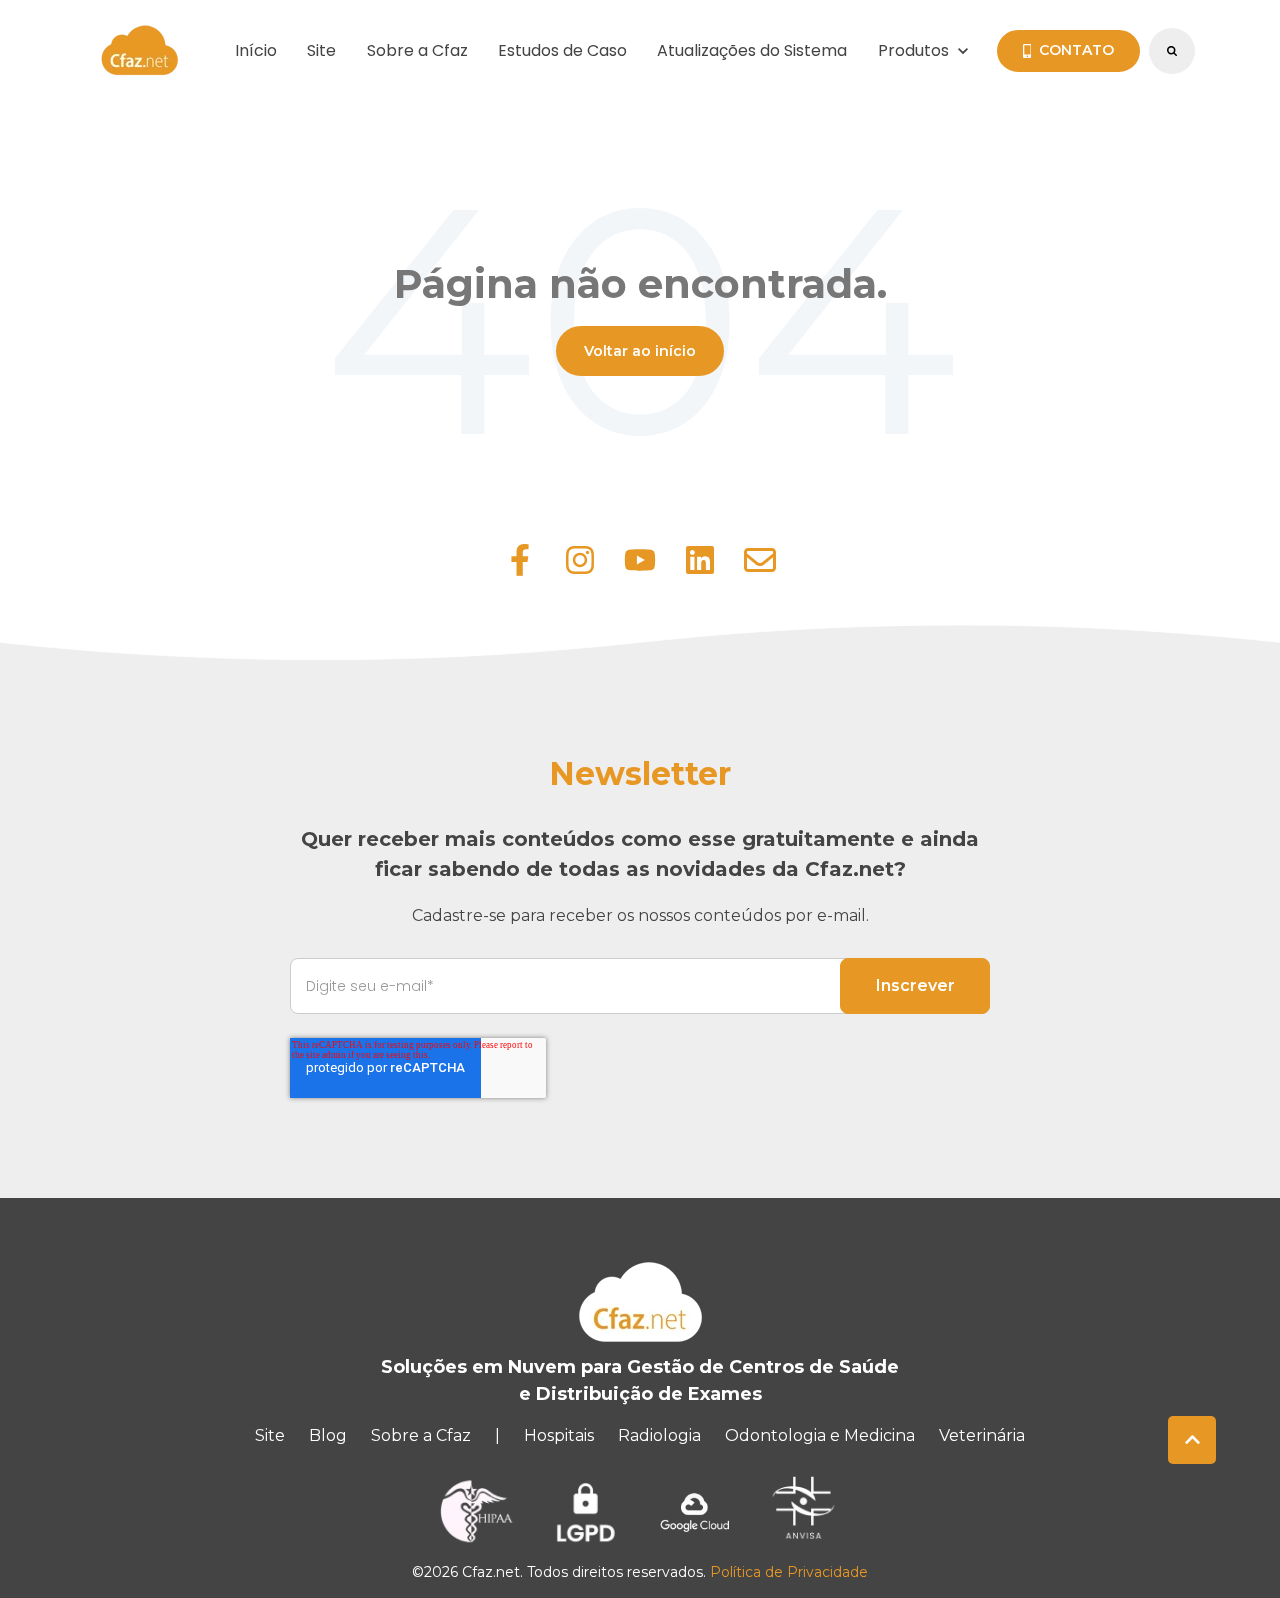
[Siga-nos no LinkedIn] (700, 560)
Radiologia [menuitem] (659, 1435)
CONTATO (1076, 50)
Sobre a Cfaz (417, 50)
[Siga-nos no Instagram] (580, 560)
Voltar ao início (640, 351)
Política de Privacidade (789, 1572)
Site (321, 50)
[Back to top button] (1192, 1440)
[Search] (1172, 51)
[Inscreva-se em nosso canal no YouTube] (640, 560)
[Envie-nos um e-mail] (760, 560)
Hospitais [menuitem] (559, 1435)
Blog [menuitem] (328, 1435)
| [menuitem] (497, 1435)
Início (256, 50)
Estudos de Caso (562, 50)
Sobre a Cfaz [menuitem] (421, 1435)
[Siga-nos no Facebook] (520, 560)
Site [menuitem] (270, 1435)
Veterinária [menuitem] (982, 1435)
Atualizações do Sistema (752, 50)
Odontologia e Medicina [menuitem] (820, 1435)
